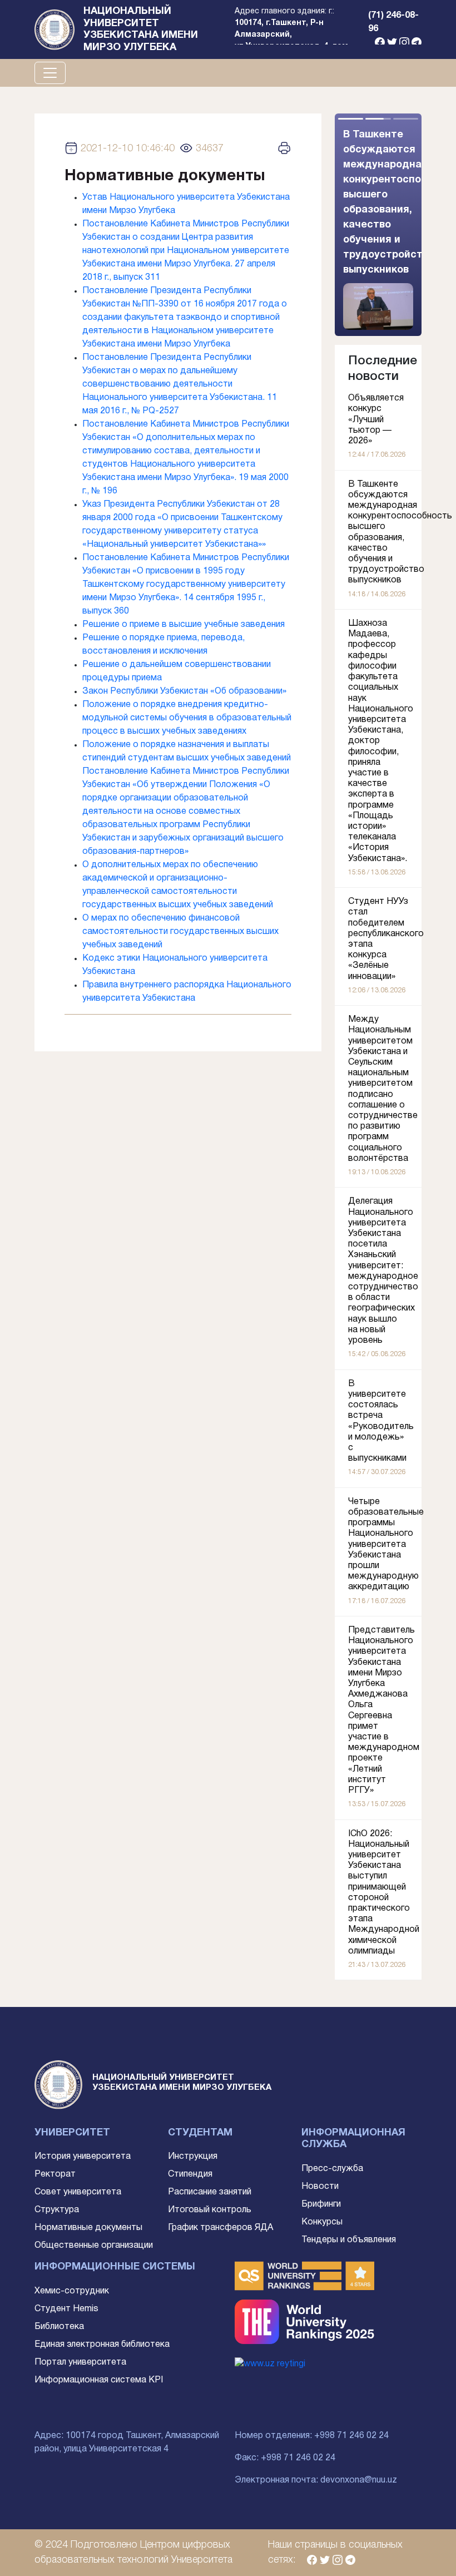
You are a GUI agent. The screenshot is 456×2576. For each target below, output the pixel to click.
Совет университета (78, 2192)
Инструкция (193, 2157)
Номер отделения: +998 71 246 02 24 (312, 2436)
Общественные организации (94, 2246)
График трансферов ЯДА (220, 2228)
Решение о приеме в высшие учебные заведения (184, 625)
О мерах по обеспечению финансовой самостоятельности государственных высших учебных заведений (180, 932)
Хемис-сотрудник (72, 2291)
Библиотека (59, 2327)
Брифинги (321, 2204)
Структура (57, 2210)
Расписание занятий (210, 2192)
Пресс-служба (332, 2169)
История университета (83, 2157)
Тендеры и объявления (349, 2240)
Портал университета (80, 2362)
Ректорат (55, 2174)
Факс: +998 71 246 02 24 (285, 2458)
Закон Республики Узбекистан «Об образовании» (184, 691)
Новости (320, 2187)
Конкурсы (322, 2222)
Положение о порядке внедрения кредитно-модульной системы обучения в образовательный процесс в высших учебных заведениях (187, 718)
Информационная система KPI (99, 2380)
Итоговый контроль (210, 2210)
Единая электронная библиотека (102, 2345)
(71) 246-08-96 (393, 22)
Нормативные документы (88, 2228)
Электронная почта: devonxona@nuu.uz (316, 2480)
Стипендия (190, 2174)
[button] (400, 225)
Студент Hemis (66, 2309)
